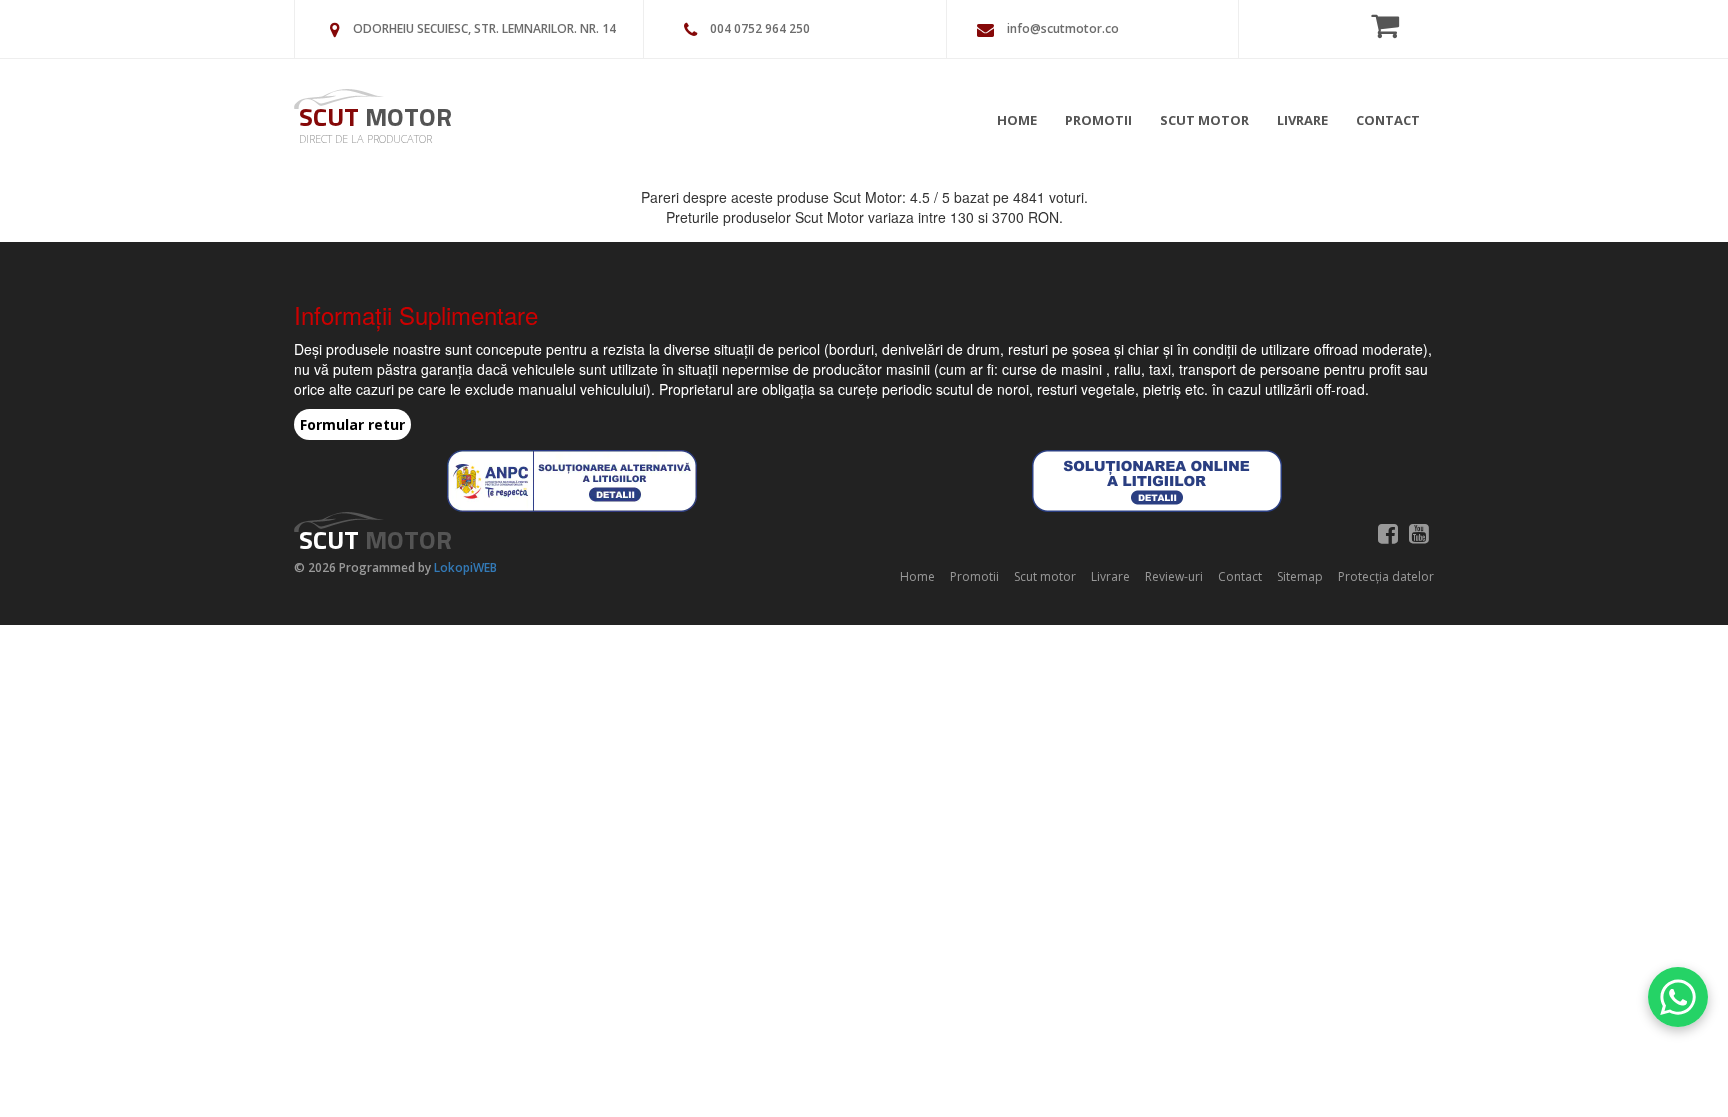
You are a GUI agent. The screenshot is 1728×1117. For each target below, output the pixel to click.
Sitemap (1300, 576)
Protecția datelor (1386, 576)
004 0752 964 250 (760, 28)
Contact (1388, 120)
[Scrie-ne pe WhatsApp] (1678, 997)
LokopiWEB (465, 567)
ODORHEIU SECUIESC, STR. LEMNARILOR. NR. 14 (484, 28)
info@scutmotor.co (1063, 28)
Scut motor (1204, 120)
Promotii (1098, 120)
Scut (375, 116)
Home (1017, 120)
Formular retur (352, 424)
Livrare (1302, 120)
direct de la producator (365, 138)
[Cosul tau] (1391, 25)
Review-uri (1174, 576)
